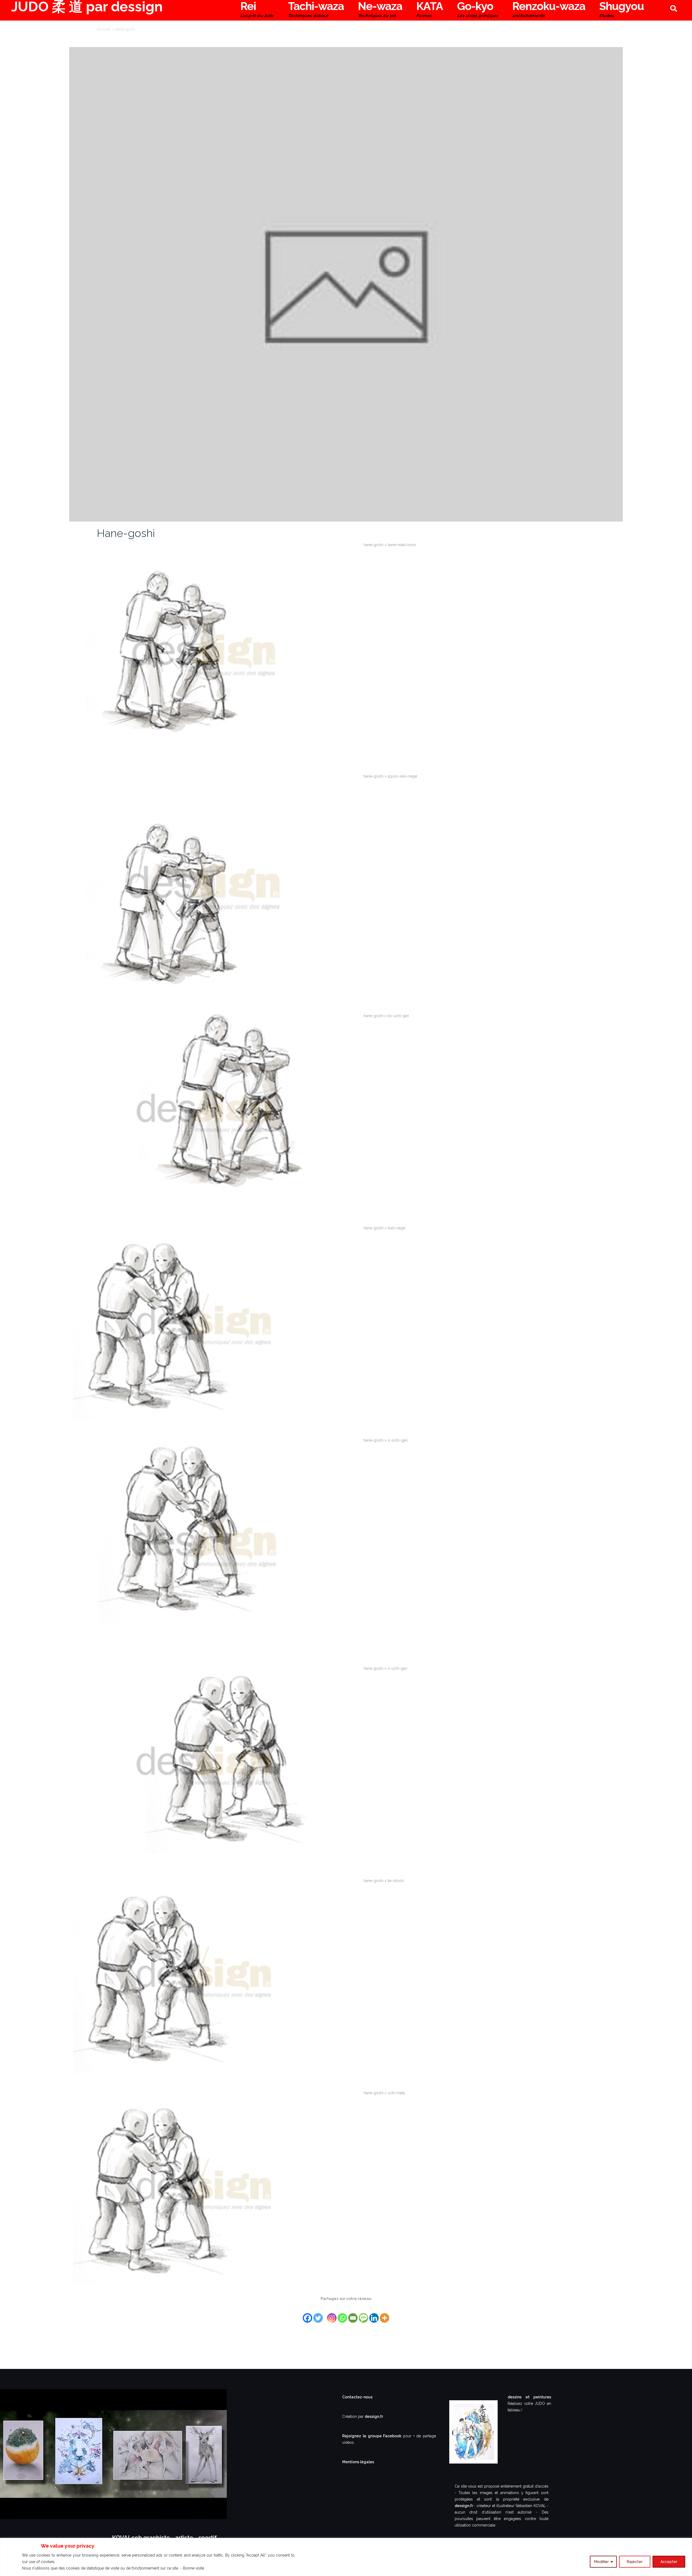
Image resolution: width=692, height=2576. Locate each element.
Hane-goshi (126, 533)
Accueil (104, 29)
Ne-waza (380, 10)
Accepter (669, 2562)
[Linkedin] (374, 2315)
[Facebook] (307, 2315)
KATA (430, 10)
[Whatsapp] (342, 2315)
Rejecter (635, 2562)
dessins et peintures (529, 2397)
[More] (385, 2315)
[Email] (353, 2315)
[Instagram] (332, 2315)
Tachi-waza (316, 10)
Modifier (601, 2562)
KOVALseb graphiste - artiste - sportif (164, 2538)
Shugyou (622, 10)
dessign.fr (374, 2416)
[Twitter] (318, 2315)
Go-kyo (478, 10)
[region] (346, 2557)
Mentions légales (358, 2462)
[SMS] (363, 2315)
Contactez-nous (357, 2397)
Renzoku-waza (549, 10)
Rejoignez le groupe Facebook (373, 2436)
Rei (257, 10)
